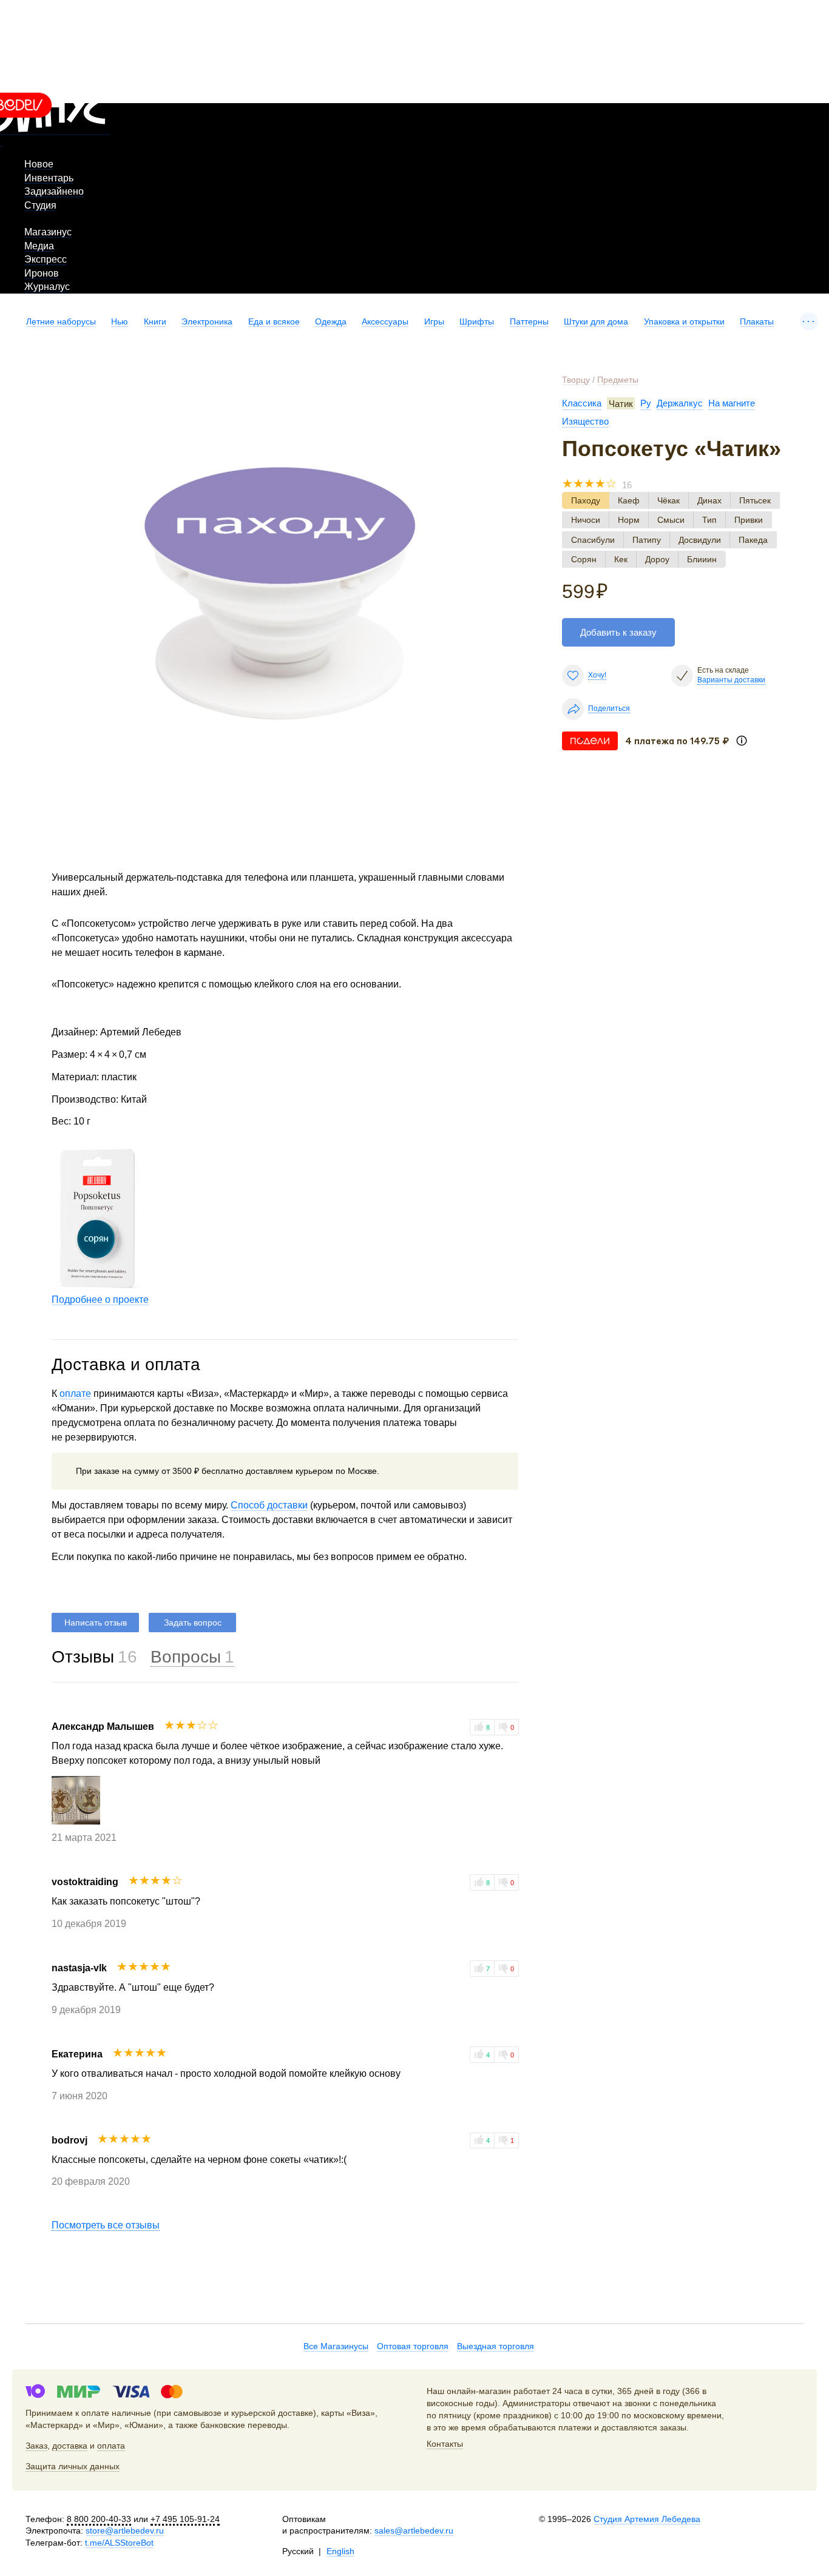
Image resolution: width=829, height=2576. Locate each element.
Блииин (702, 559)
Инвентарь (49, 178)
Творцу (576, 380)
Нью (120, 321)
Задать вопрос (193, 1623)
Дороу (657, 559)
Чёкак (668, 500)
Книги (155, 321)
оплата (111, 2446)
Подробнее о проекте (100, 1300)
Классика (582, 403)
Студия (40, 205)
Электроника (207, 321)
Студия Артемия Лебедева (647, 2519)
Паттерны (529, 321)
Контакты (445, 2444)
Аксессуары (385, 321)
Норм (629, 520)
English (340, 2551)
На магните (732, 403)
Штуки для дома (596, 321)
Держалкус (680, 403)
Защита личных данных (73, 2466)
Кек (621, 559)
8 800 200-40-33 (99, 2519)
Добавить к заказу (618, 632)
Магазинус (48, 232)
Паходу (586, 500)
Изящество (585, 421)
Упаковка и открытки (684, 321)
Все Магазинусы (336, 2346)
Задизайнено (54, 191)
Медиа (39, 246)
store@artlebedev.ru (125, 2531)
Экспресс (46, 259)
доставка (70, 2446)
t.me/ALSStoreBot (119, 2543)
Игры (434, 321)
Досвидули (700, 540)
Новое (39, 164)
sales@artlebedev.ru (414, 2531)
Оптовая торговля (413, 2346)
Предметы (618, 380)
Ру (646, 403)
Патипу (647, 540)
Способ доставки (269, 1505)
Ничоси (586, 520)
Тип (709, 520)
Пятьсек (755, 500)
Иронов (42, 273)
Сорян (584, 559)
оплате (75, 1394)
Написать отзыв (96, 1623)
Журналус (47, 287)
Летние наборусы (61, 321)
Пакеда (753, 540)
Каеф (629, 500)
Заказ (36, 2446)
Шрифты (477, 321)
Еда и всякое (274, 321)
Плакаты (757, 321)
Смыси (671, 520)
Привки (749, 520)
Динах (709, 500)
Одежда (331, 321)
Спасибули (593, 540)
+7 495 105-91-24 (185, 2519)
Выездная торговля (496, 2346)
